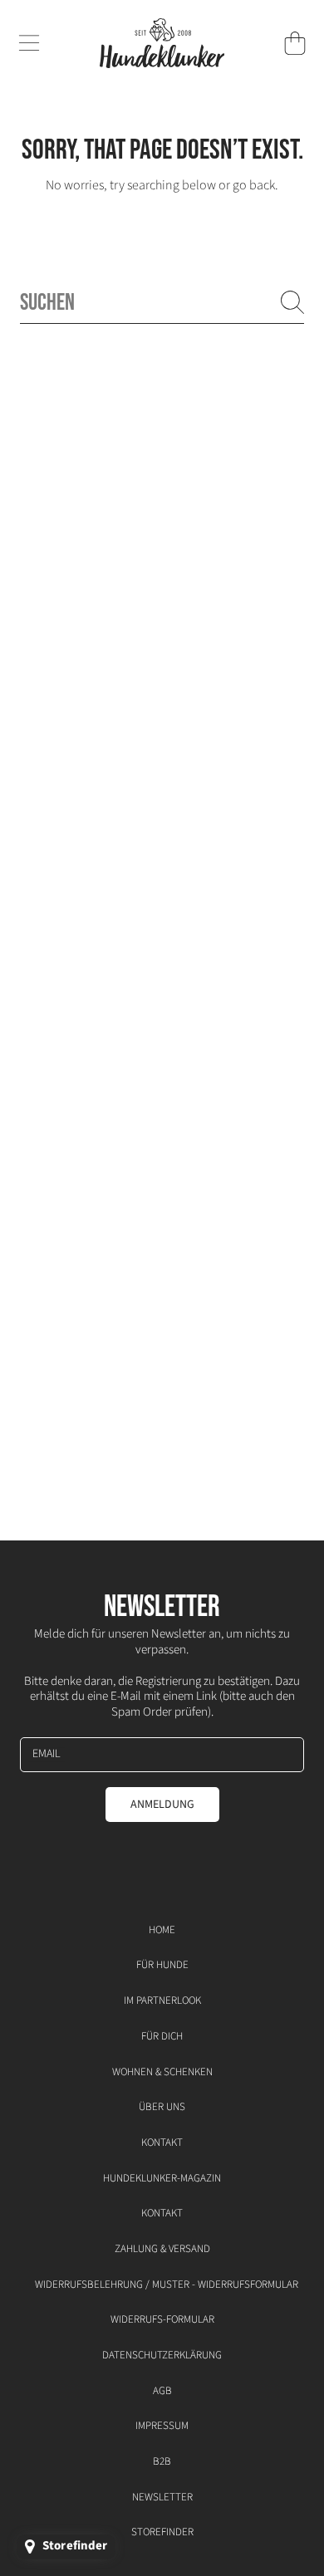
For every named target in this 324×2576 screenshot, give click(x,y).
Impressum (162, 2426)
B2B (162, 2461)
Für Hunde (162, 1965)
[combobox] (162, 303)
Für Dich (162, 2036)
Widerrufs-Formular (162, 2319)
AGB (162, 2391)
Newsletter (162, 2497)
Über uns (162, 2107)
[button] (29, 43)
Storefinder (162, 2532)
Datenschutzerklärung (162, 2355)
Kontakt (162, 2143)
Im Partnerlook (162, 2001)
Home (162, 1930)
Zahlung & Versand (162, 2249)
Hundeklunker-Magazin (162, 2178)
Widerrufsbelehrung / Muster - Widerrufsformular (167, 2285)
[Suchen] (292, 302)
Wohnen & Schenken (162, 2072)
